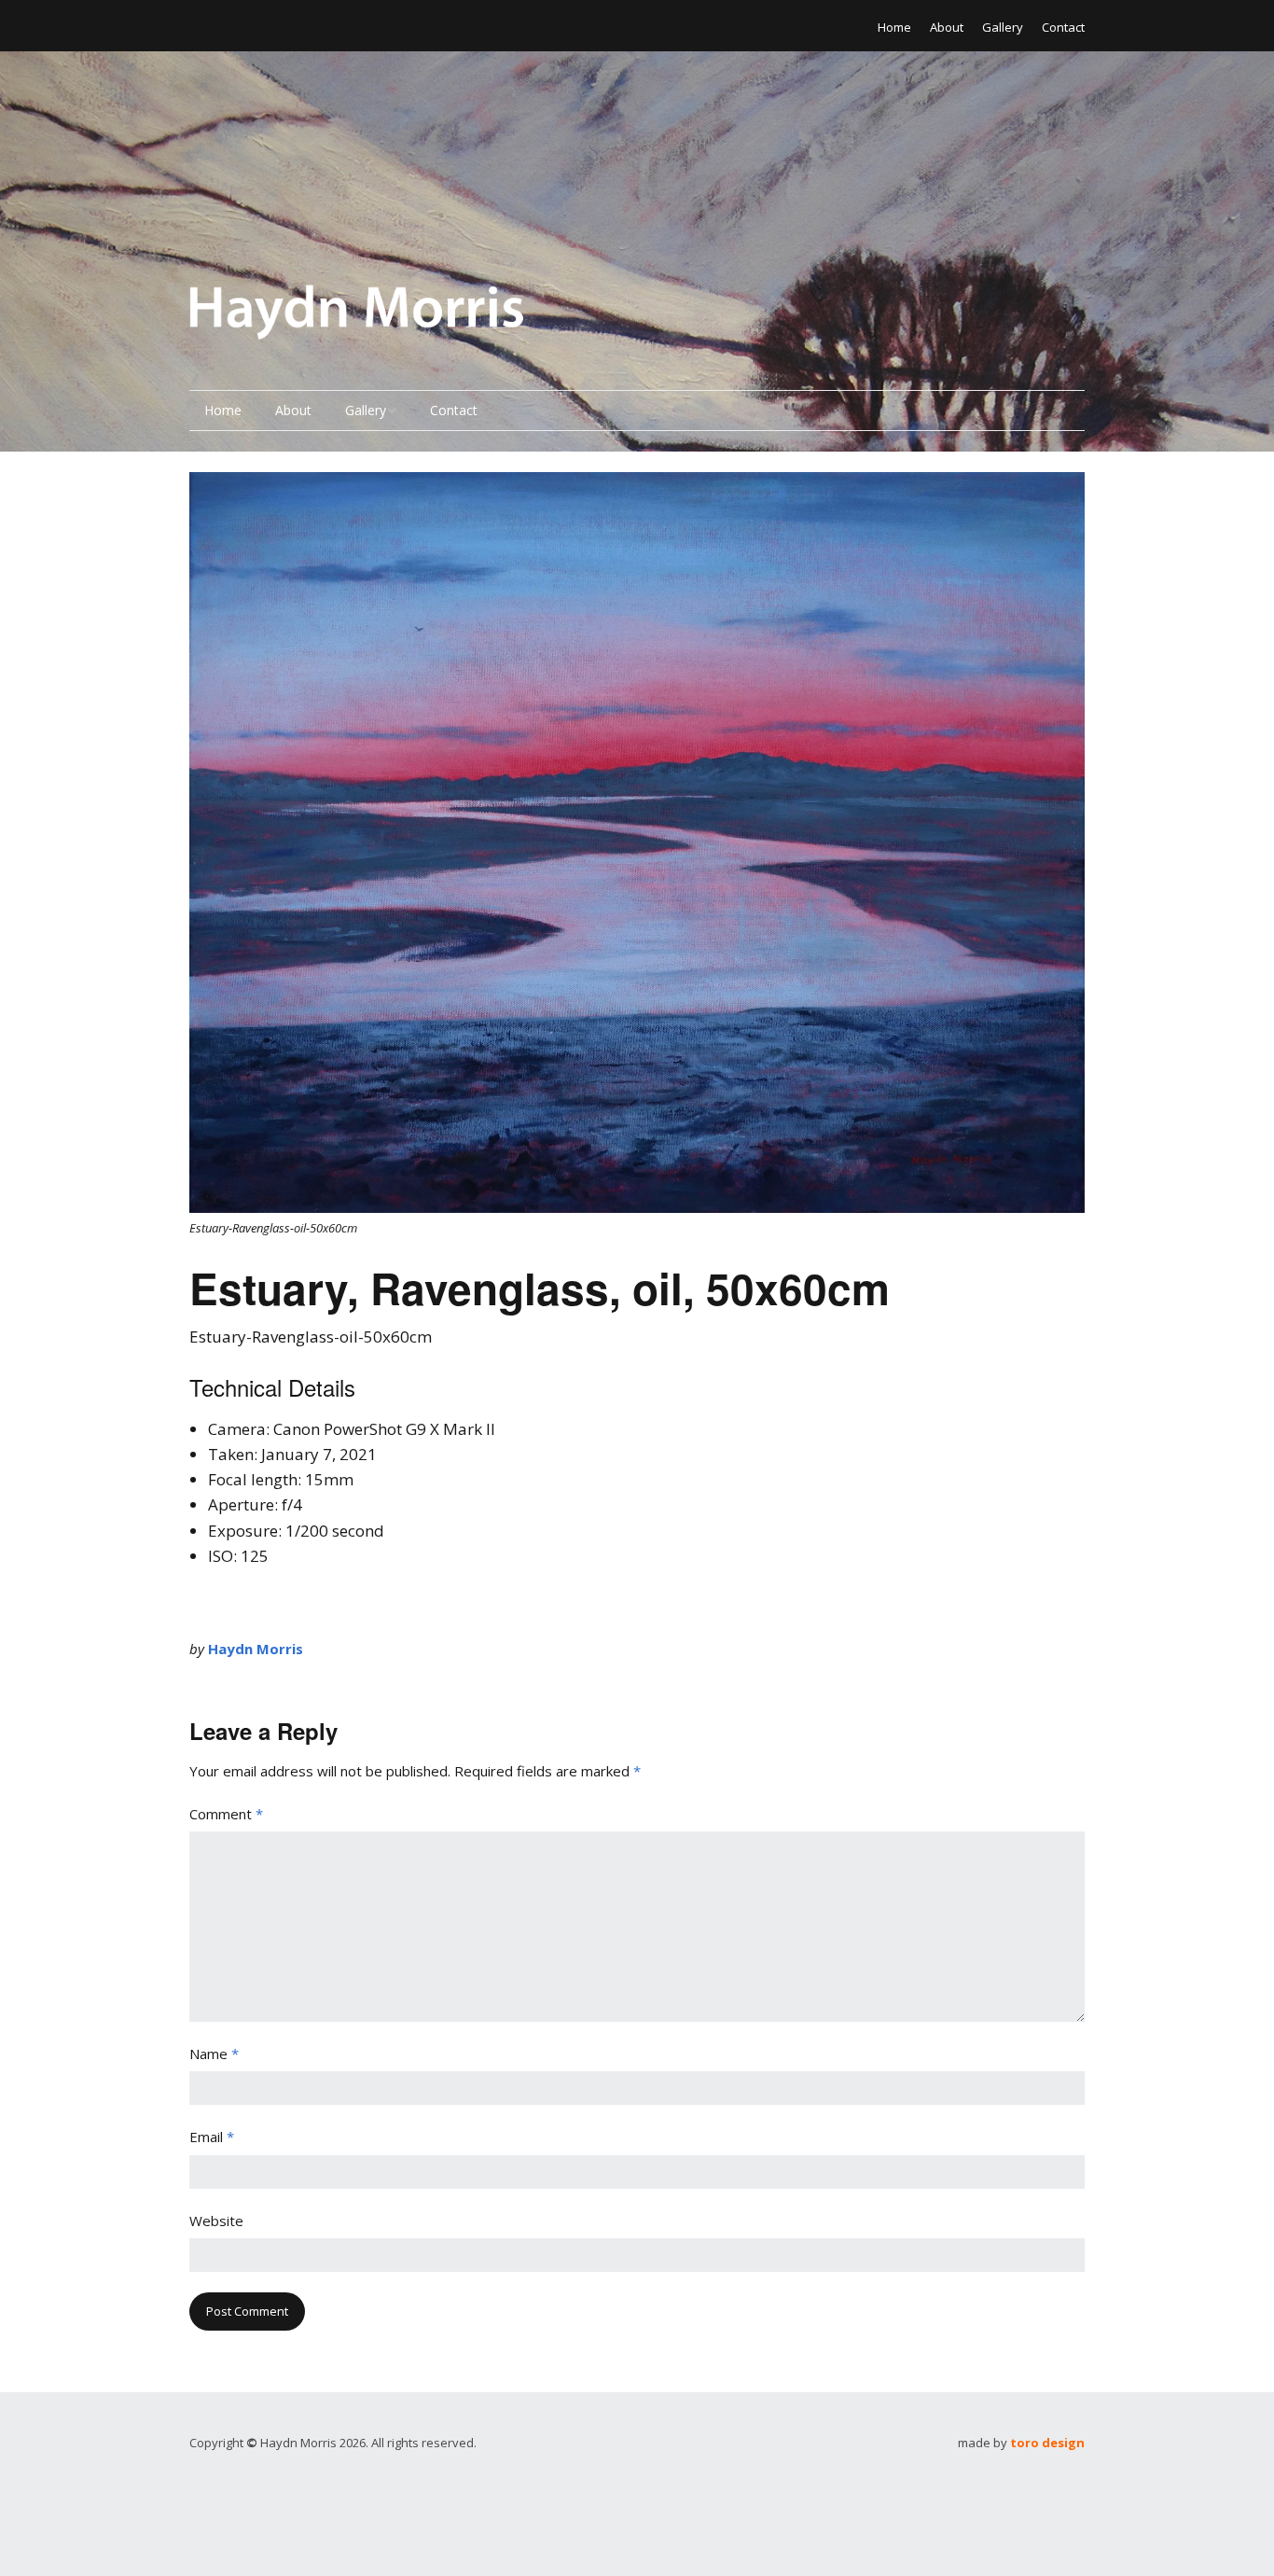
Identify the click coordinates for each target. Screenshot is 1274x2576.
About (947, 27)
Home (894, 27)
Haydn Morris (256, 1649)
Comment (226, 1814)
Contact (1063, 27)
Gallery (1003, 27)
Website (216, 2221)
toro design (1047, 2443)
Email (212, 2137)
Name (214, 2054)
